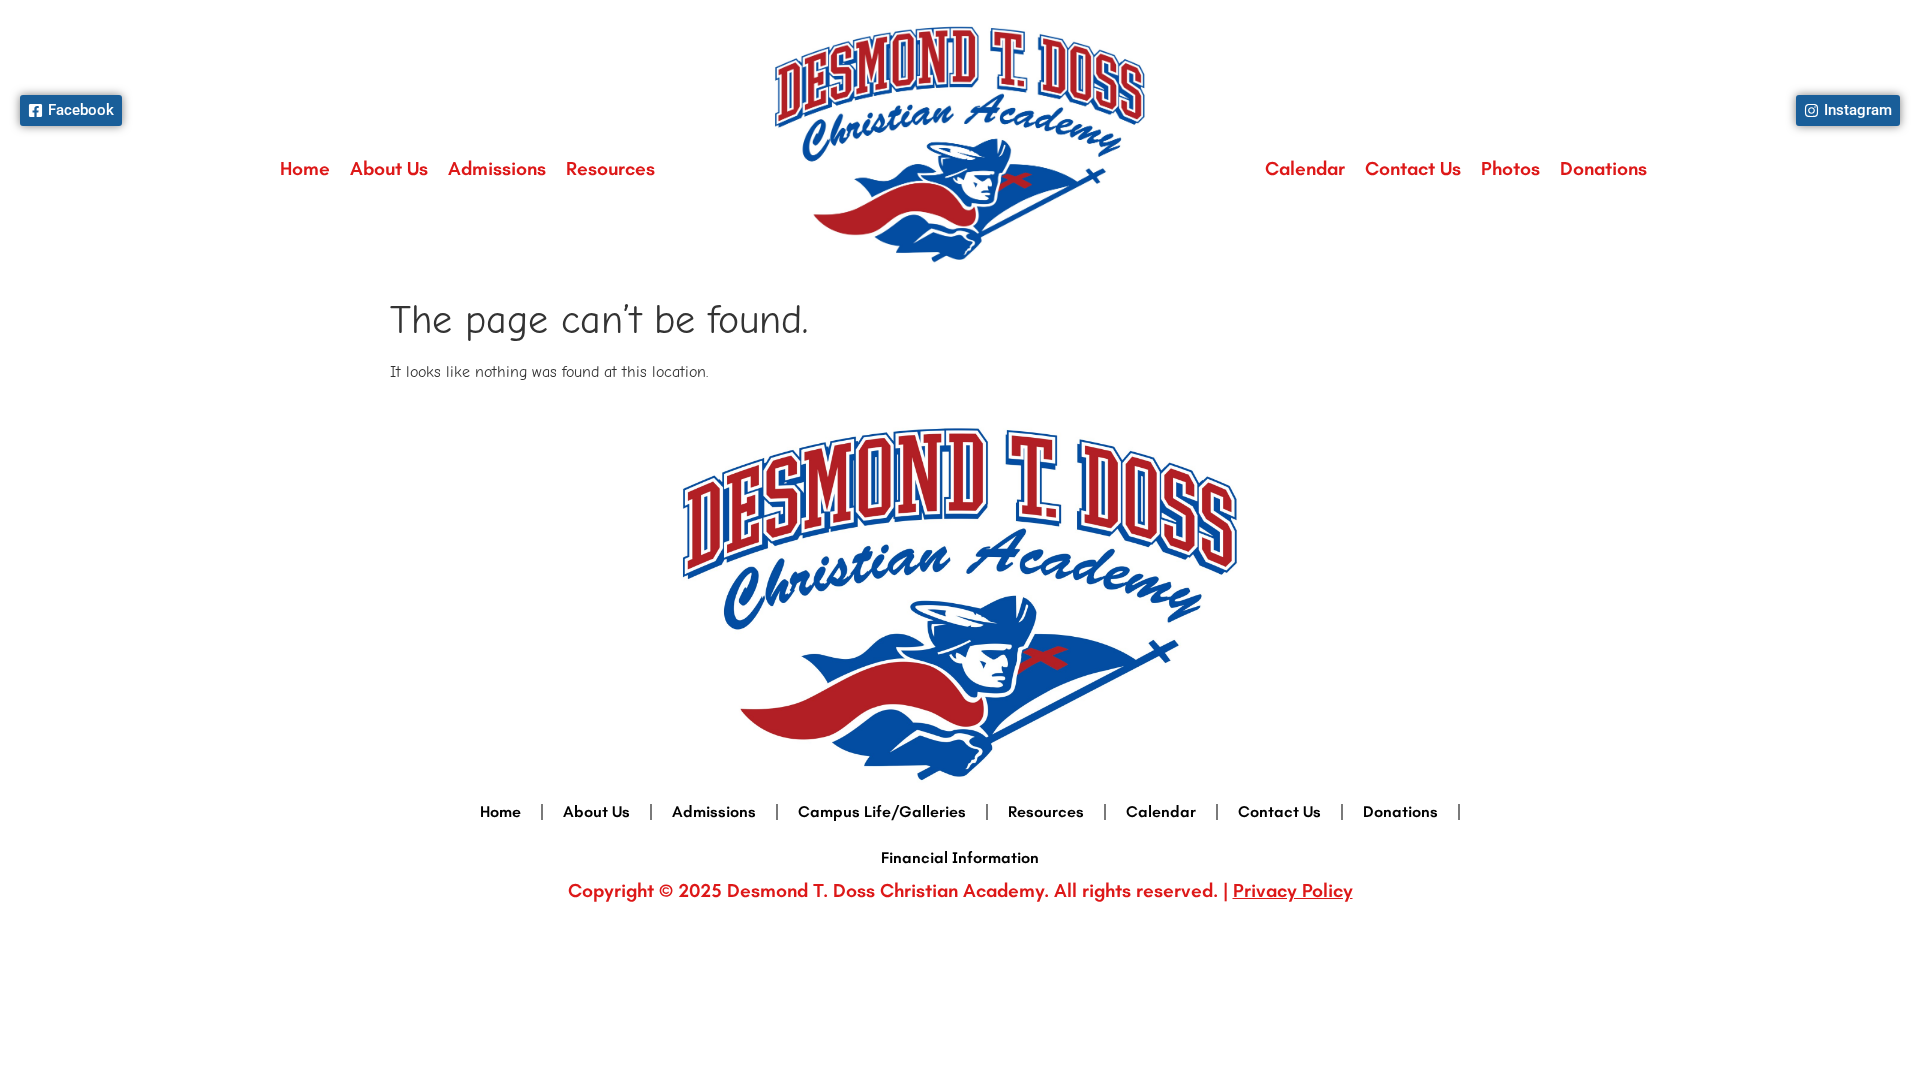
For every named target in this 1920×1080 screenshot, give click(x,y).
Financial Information (960, 857)
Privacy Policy (1293, 890)
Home (305, 168)
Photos (1510, 168)
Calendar (1305, 168)
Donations (1603, 168)
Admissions (497, 168)
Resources (610, 168)
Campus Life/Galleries (882, 811)
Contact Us (1413, 168)
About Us (389, 168)
